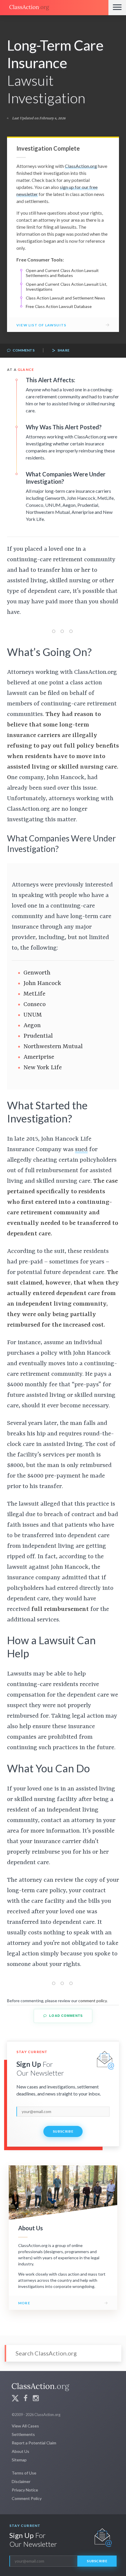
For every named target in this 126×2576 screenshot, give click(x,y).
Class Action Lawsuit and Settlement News (65, 298)
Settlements (23, 2434)
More (24, 2303)
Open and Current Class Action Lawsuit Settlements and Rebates (62, 273)
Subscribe (63, 2131)
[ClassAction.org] (54, 8)
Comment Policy (27, 2498)
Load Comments (65, 2016)
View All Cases (25, 2426)
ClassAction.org (81, 166)
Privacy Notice (25, 2490)
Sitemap (19, 2460)
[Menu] (117, 8)
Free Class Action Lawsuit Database (59, 306)
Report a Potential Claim (34, 2443)
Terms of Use (24, 2473)
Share (63, 350)
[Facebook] (25, 2399)
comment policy (92, 2001)
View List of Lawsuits (41, 325)
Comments (23, 350)
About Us (21, 2451)
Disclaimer (21, 2481)
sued (81, 1150)
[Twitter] (15, 2399)
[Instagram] (36, 2399)
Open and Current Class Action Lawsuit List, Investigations (67, 287)
